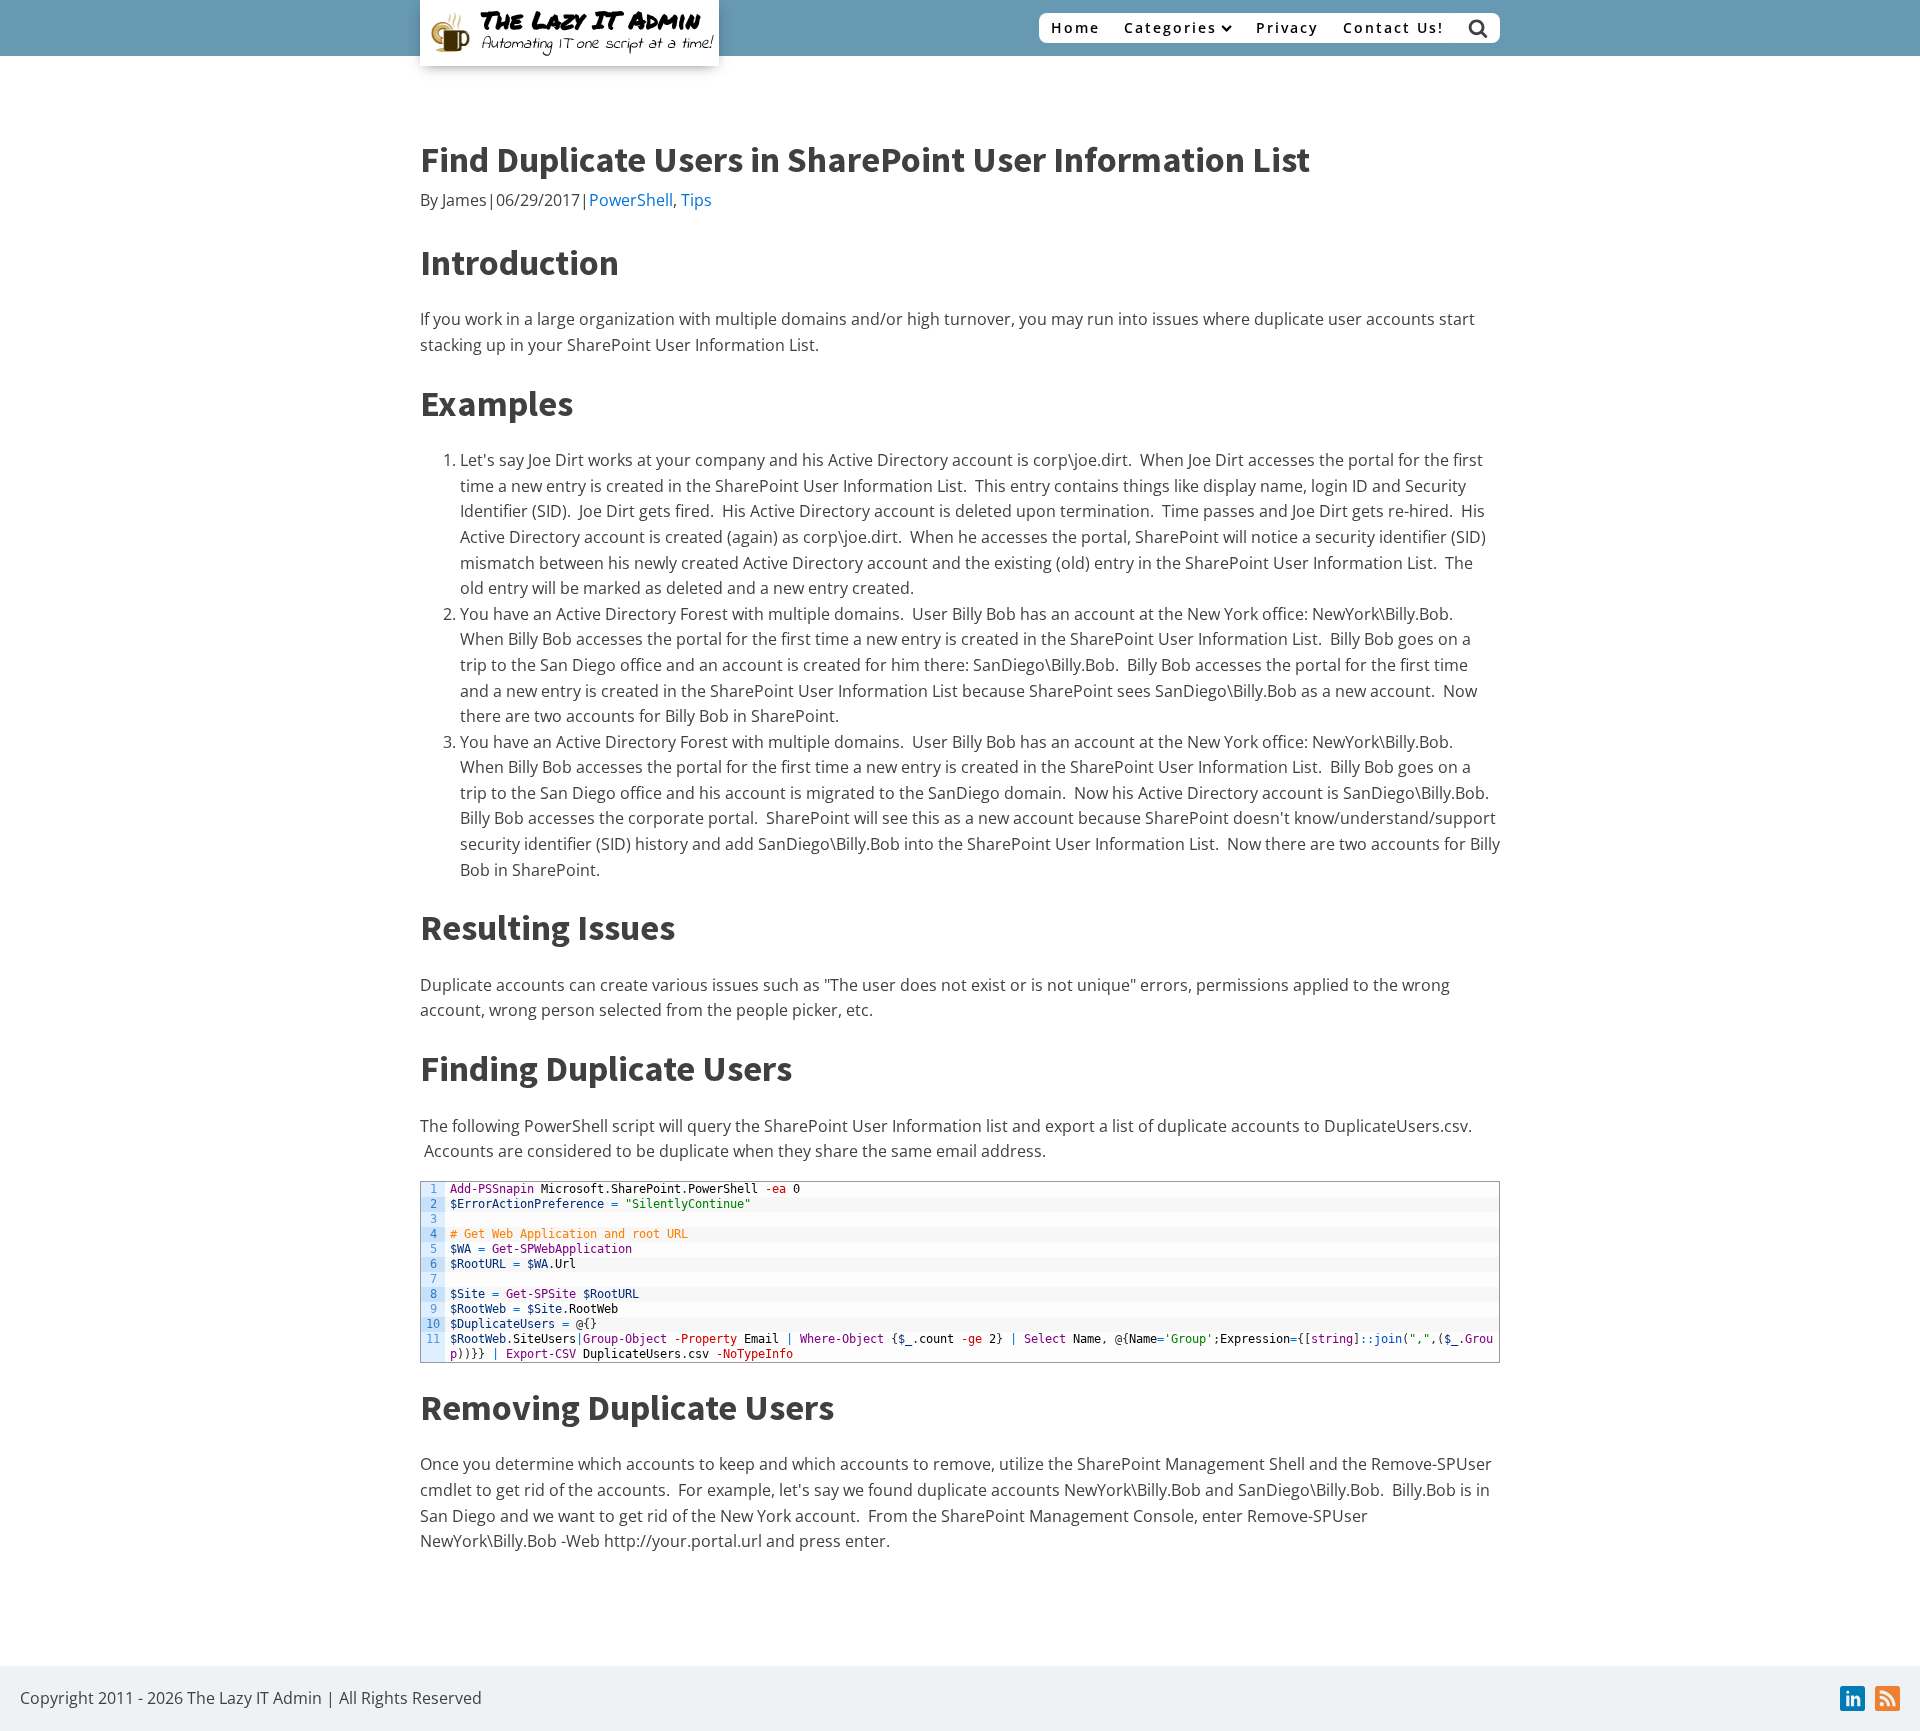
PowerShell (631, 200)
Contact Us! (1393, 27)
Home (1075, 27)
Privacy (1287, 27)
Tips (696, 200)
